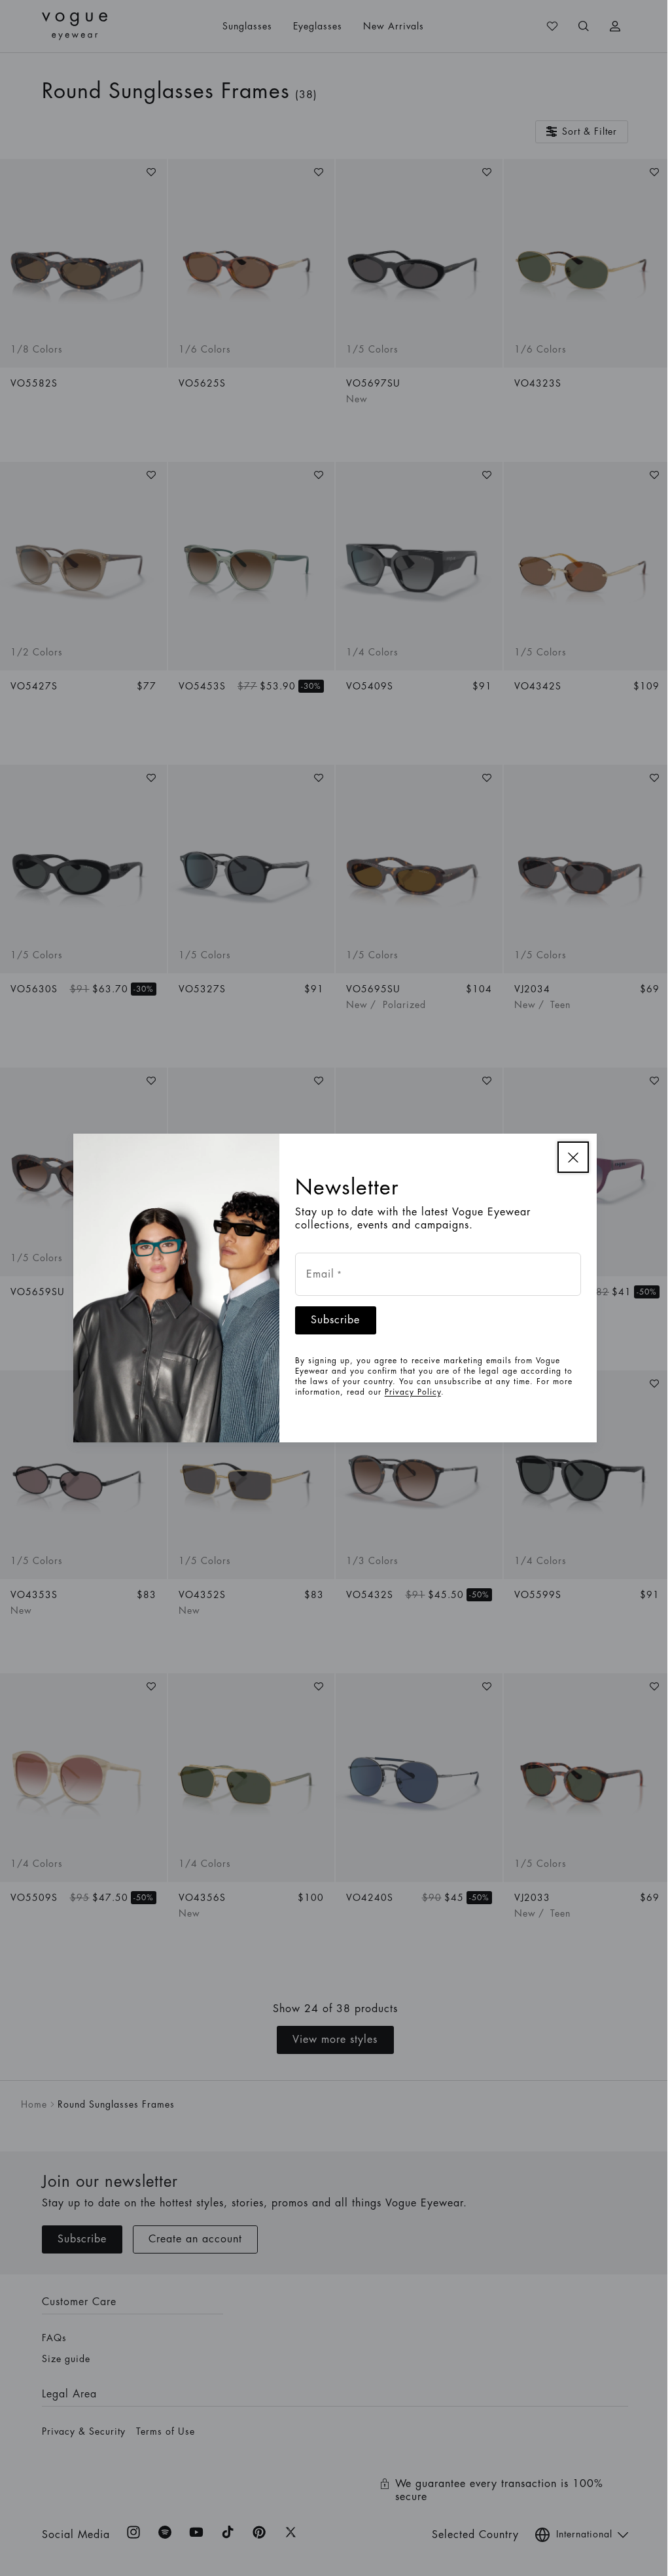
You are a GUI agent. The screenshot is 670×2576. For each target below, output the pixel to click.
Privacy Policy (408, 1392)
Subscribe (331, 1320)
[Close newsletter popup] (569, 1157)
